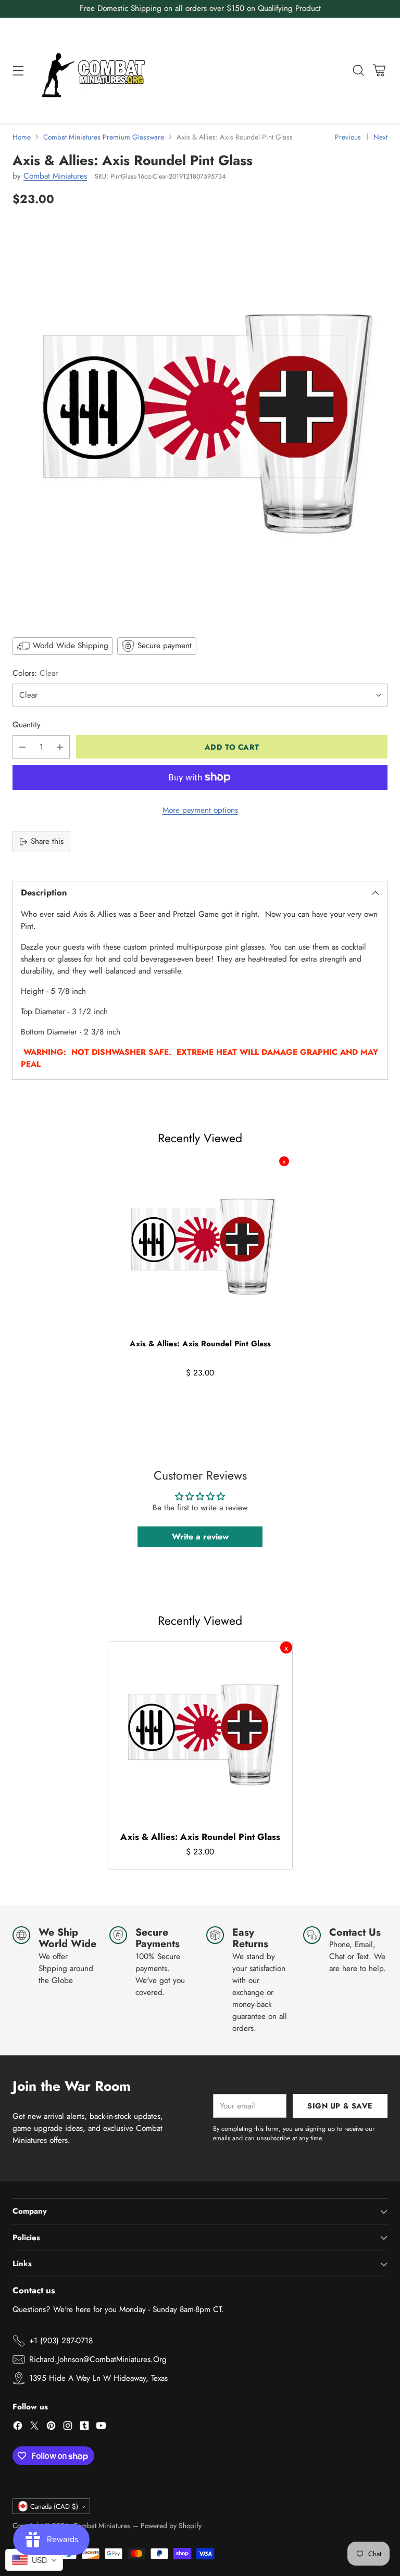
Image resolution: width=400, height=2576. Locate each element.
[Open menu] (18, 71)
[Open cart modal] (379, 71)
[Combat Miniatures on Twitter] (34, 2427)
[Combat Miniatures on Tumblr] (84, 2427)
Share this (47, 841)
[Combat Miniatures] (96, 71)
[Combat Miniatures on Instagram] (68, 2427)
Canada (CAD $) (54, 2506)
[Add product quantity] (60, 747)
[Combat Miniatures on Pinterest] (51, 2427)
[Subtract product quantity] (22, 747)
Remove (284, 1161)
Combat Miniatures (55, 176)
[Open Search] (358, 71)
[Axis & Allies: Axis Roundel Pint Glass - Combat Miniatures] (200, 421)
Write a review (200, 1537)
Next (380, 137)
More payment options (200, 810)
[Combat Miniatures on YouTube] (101, 2427)
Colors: (35, 673)
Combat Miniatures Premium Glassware (104, 137)
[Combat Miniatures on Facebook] (18, 2427)
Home (22, 137)
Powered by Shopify (171, 2526)
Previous (348, 137)
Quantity (27, 725)
